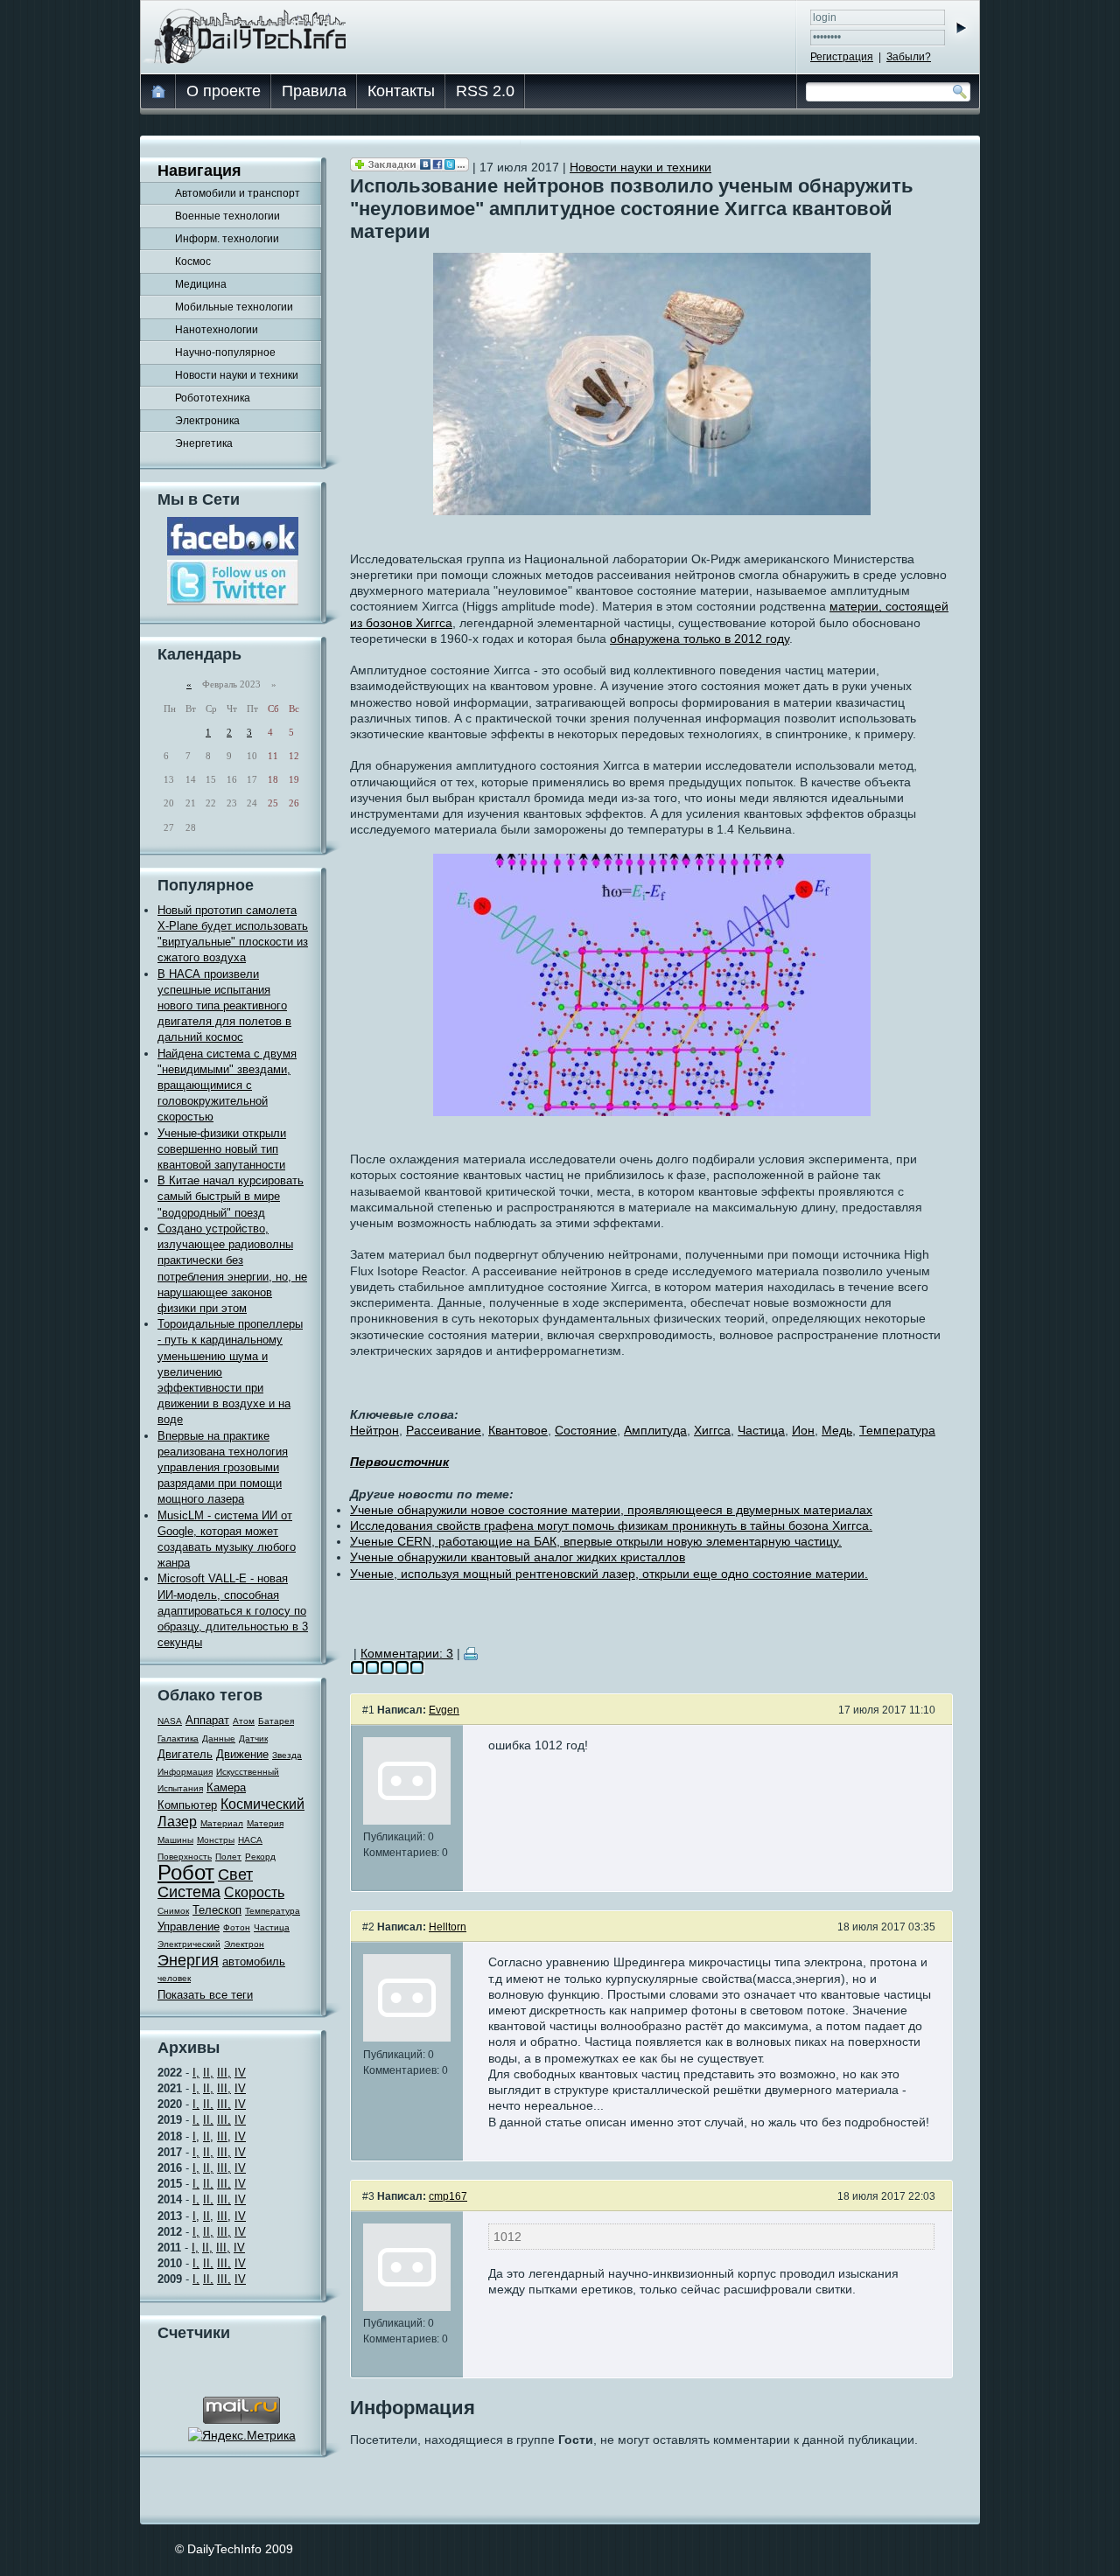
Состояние (586, 1430)
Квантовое (518, 1430)
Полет (228, 1857)
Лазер (177, 1822)
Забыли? (909, 57)
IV (240, 2073)
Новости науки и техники (237, 375)
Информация (185, 1772)
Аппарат (207, 1720)
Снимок (173, 1911)
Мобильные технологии (234, 307)
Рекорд (260, 1857)
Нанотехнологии (217, 330)
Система (189, 1892)
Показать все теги (205, 1995)
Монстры (216, 1840)
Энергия (188, 1960)
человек (174, 1978)
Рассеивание (444, 1430)
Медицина (201, 284)
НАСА (250, 1840)
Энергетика (204, 443)
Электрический (189, 1944)
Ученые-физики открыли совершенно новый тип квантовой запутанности (222, 1149)
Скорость (254, 1892)
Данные (219, 1738)
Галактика (178, 1738)
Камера (226, 1787)
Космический (262, 1804)
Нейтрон (374, 1430)
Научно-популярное (225, 353)
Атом (244, 1721)
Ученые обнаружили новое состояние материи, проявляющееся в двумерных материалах (611, 1510)
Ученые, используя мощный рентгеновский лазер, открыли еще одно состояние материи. (609, 1574)
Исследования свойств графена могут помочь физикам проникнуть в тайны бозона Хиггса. (611, 1525)
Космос (193, 262)
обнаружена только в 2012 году (700, 639)
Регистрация (842, 57)
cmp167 (448, 2196)
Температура (273, 1911)
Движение (242, 1754)
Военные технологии (227, 216)
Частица (272, 1927)
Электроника (207, 421)
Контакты (401, 91)
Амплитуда (655, 1430)
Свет (235, 1874)
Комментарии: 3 (407, 1653)
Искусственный (248, 1772)
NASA (170, 1721)
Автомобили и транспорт (238, 193)
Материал (222, 1823)
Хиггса (712, 1430)
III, (224, 2073)
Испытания (180, 1788)
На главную (159, 91)
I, (196, 2073)
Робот (186, 1872)
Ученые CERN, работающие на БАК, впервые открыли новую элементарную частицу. (596, 1541)
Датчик (253, 1738)
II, (208, 2073)
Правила (314, 91)
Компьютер (187, 1805)
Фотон (237, 1927)
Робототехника (213, 398)
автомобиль (254, 1962)
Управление (189, 1927)
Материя (265, 1823)
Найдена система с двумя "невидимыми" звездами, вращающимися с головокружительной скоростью (227, 1086)
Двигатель (185, 1754)
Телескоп (217, 1910)
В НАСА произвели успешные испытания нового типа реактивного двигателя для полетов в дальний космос (224, 1006)
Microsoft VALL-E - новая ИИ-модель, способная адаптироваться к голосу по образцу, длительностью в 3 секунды (233, 1610)
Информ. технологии (227, 239)
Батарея (276, 1721)
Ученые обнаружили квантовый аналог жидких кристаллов (518, 1557)
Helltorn (448, 1927)
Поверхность (185, 1857)
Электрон (244, 1944)
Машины (175, 1840)
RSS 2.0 (485, 91)
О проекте (224, 91)
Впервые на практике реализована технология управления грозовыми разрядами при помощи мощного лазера (223, 1468)
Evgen (444, 1710)
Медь (837, 1430)
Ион (803, 1430)
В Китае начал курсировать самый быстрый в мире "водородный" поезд (231, 1196)
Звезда (287, 1755)
